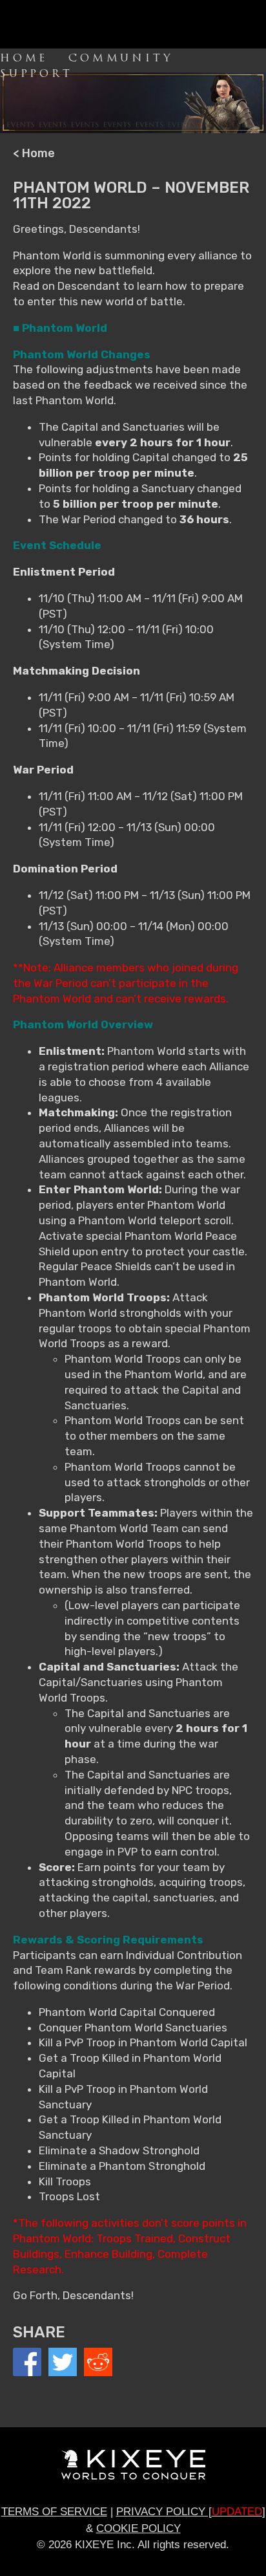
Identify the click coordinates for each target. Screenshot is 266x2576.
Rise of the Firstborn (58, 25)
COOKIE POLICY (138, 2528)
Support (36, 74)
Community (121, 58)
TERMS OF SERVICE (54, 2512)
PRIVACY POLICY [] (191, 2512)
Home (24, 58)
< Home (34, 153)
